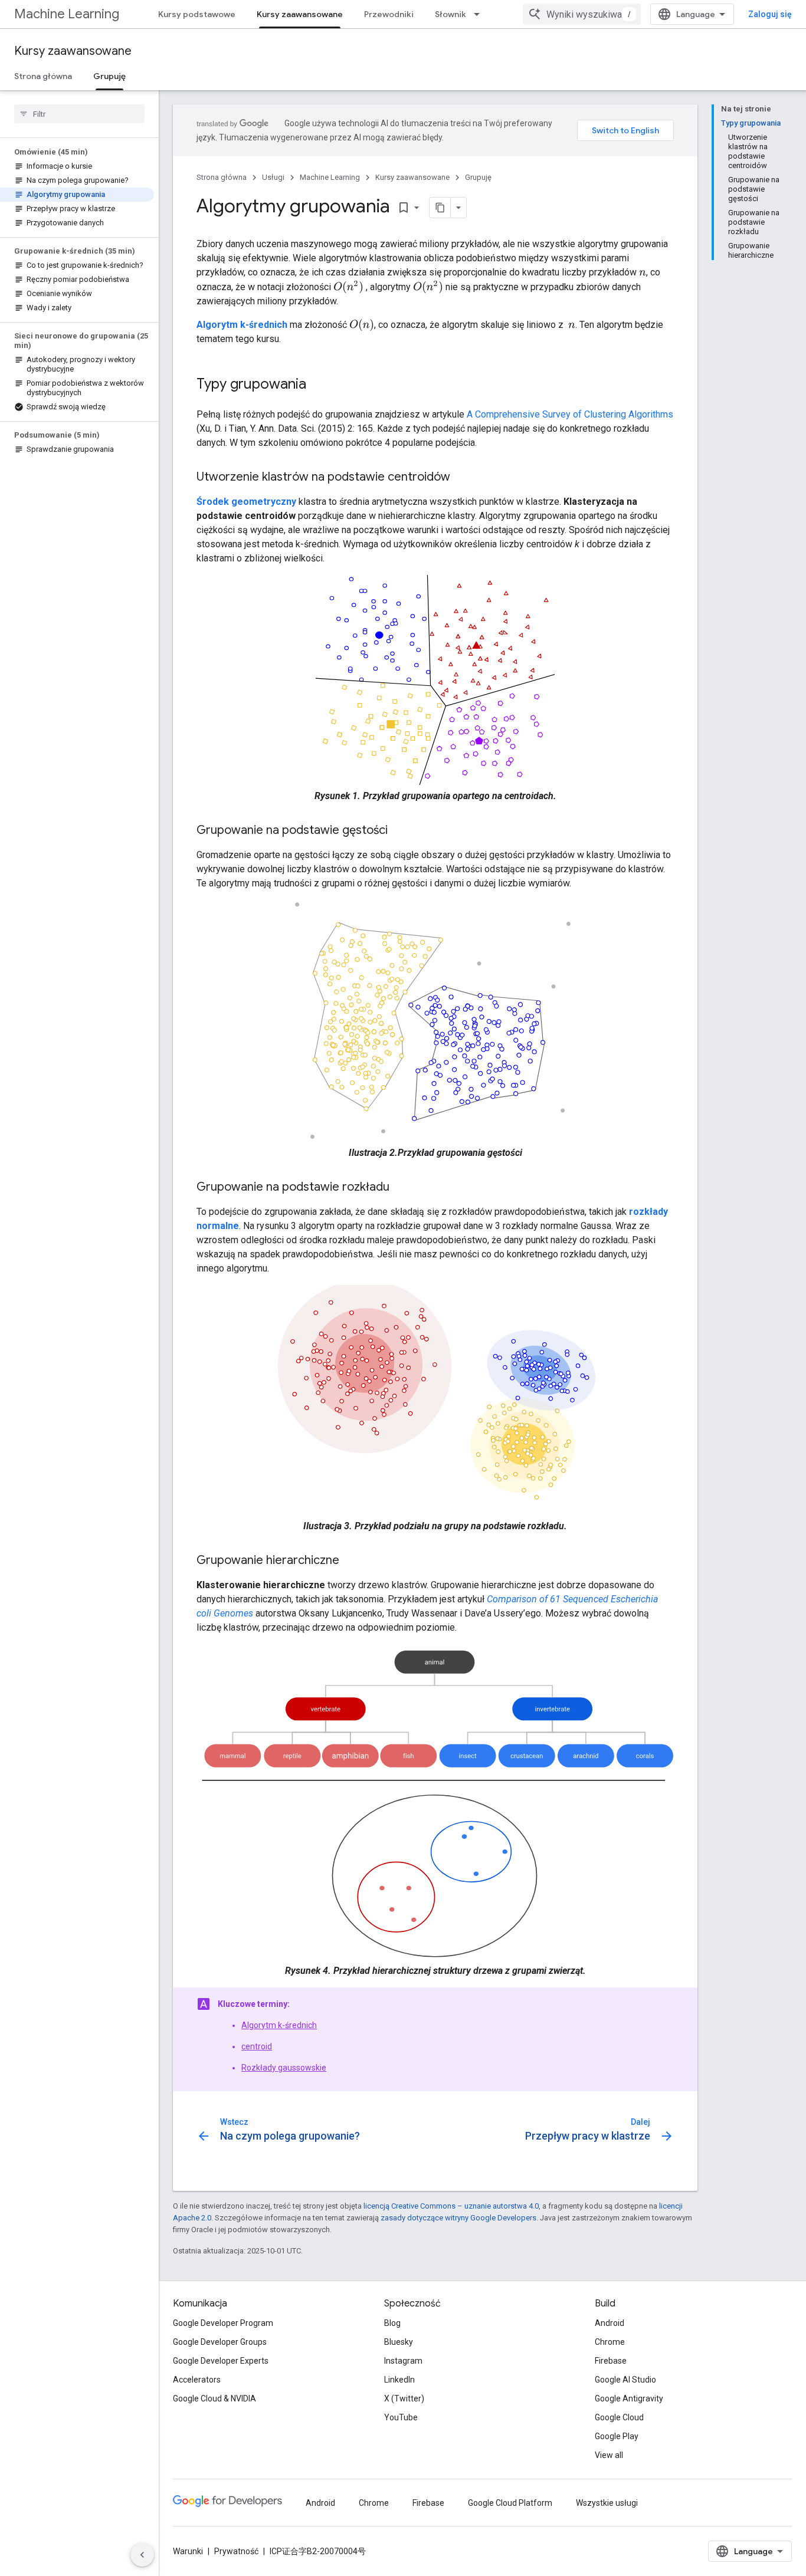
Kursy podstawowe (197, 14)
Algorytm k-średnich (279, 2025)
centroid (257, 2046)
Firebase (611, 2361)
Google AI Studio (625, 2380)
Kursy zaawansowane (300, 14)
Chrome (610, 2342)
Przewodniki (389, 14)
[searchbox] (79, 114)
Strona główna (43, 76)
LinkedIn (399, 2380)
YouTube (401, 2417)
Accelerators (197, 2380)
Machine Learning (67, 14)
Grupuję (109, 76)
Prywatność (236, 2551)
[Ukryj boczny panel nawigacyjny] (142, 2555)
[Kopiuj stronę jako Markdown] (440, 208)
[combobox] (582, 14)
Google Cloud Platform (510, 2503)
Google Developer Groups (220, 2342)
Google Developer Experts (221, 2361)
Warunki (188, 2551)
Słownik (450, 14)
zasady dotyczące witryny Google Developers (458, 2218)
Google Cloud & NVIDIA (214, 2398)
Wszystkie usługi (607, 2503)
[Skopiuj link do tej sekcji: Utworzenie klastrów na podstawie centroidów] (462, 478)
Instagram (403, 2361)
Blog (392, 2323)
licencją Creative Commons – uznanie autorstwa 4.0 (451, 2206)
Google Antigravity (629, 2398)
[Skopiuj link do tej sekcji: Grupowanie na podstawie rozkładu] (401, 1188)
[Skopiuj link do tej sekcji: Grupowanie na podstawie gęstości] (399, 831)
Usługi (273, 177)
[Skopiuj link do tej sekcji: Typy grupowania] (318, 385)
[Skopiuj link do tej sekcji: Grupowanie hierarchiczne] (351, 1561)
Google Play (617, 2436)
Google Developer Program (223, 2323)
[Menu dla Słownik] (480, 14)
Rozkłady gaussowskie (284, 2068)
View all (609, 2455)
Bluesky (399, 2342)
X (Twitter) (404, 2398)
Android (610, 2323)
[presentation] (643, 272)
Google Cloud (619, 2417)
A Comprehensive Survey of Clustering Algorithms (570, 414)
